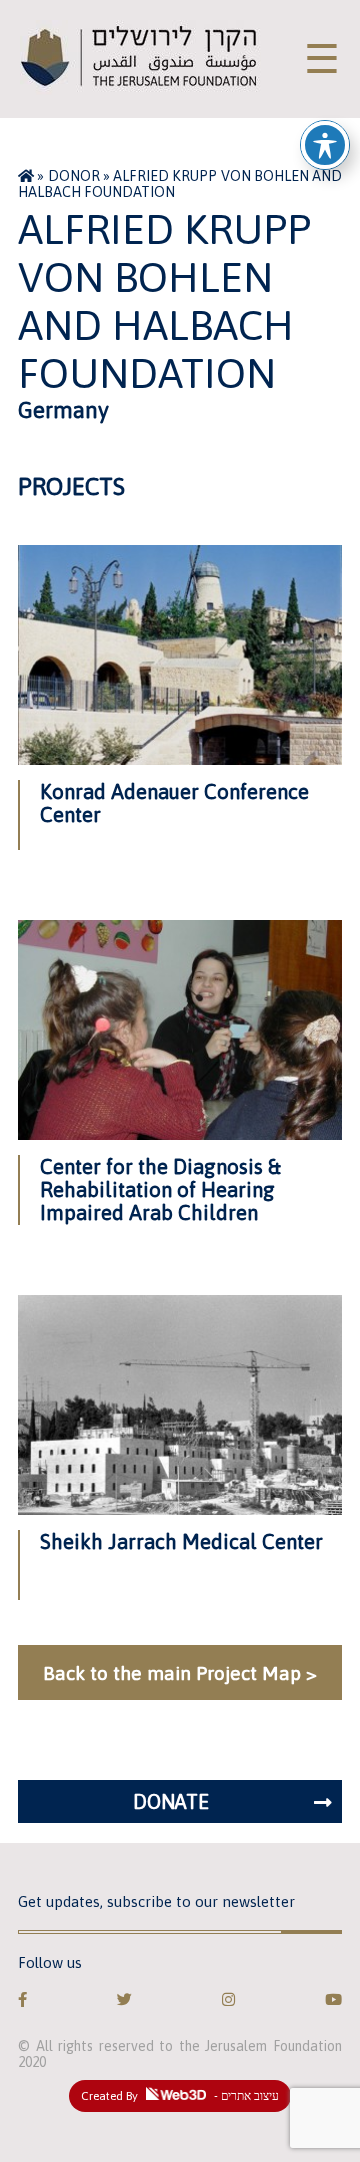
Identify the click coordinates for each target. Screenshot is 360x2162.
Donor (74, 176)
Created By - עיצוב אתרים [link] (180, 2096)
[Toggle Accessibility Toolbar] (325, 145)
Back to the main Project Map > (180, 1673)
